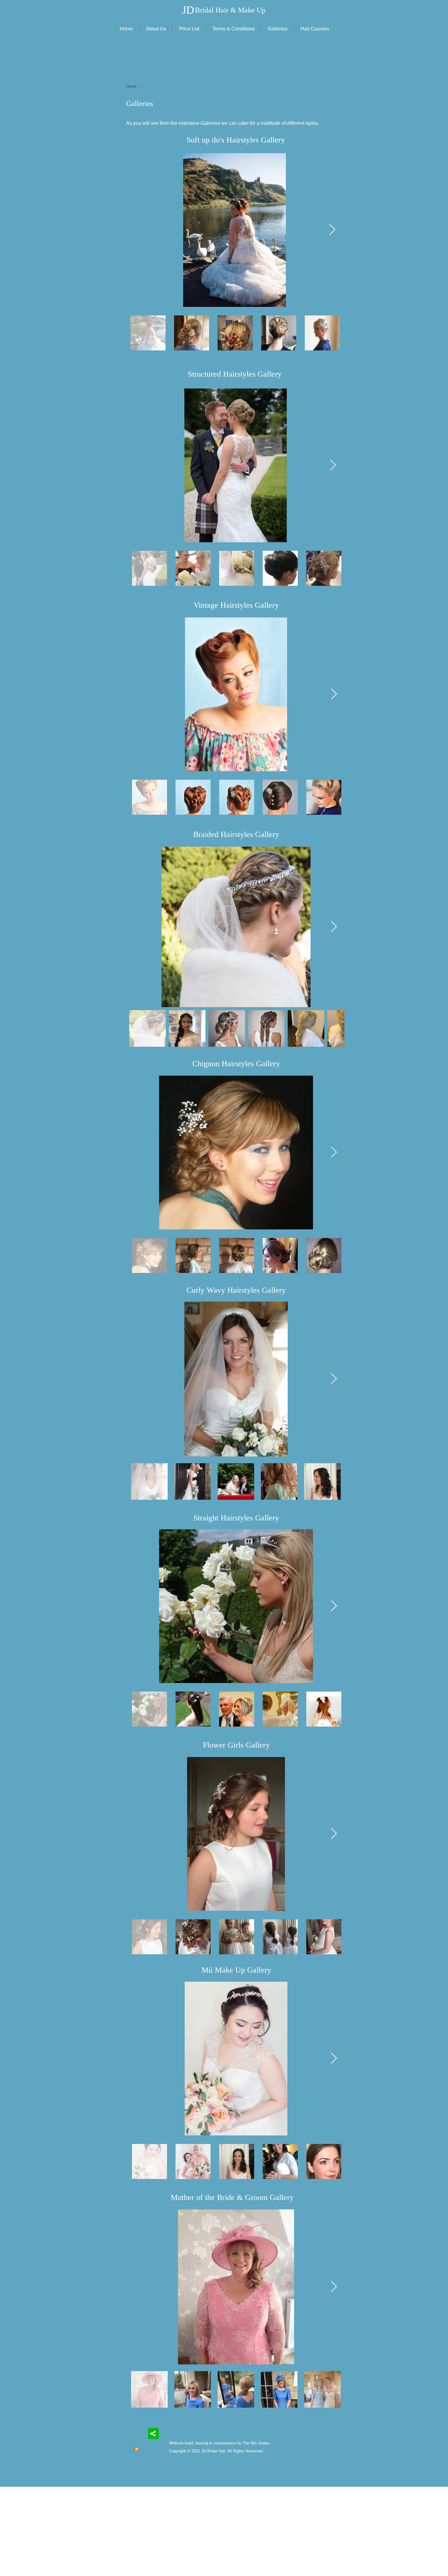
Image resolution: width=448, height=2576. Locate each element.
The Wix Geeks (257, 2443)
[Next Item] (332, 230)
